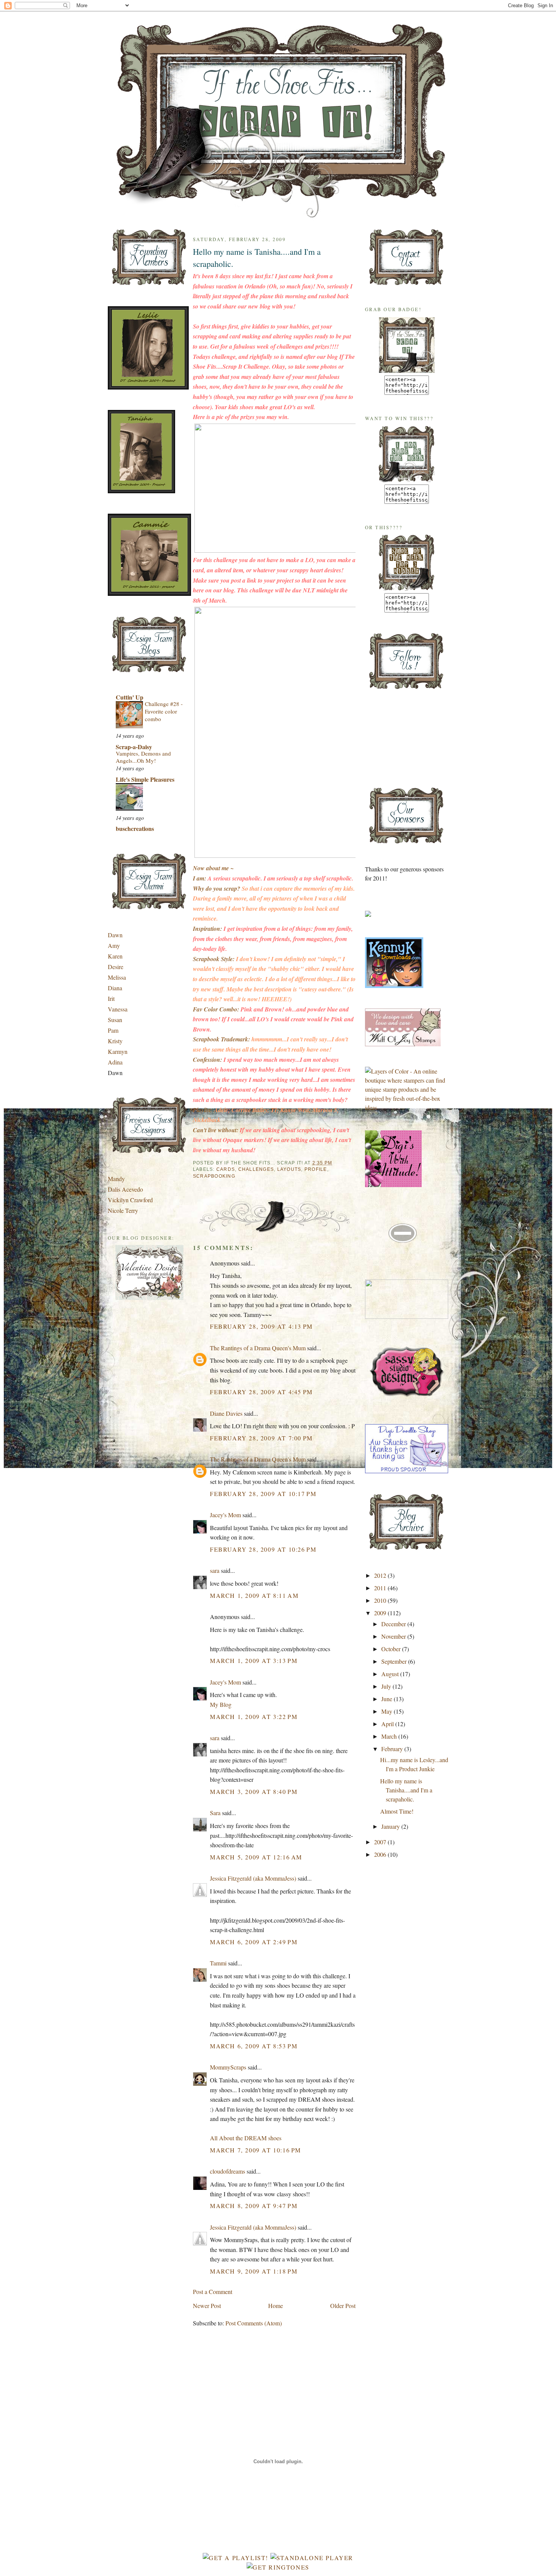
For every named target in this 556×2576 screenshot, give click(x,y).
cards (226, 1169)
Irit (111, 998)
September (395, 1661)
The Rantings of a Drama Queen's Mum (258, 1348)
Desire (116, 967)
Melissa (117, 977)
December (394, 1624)
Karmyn (118, 1051)
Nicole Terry (123, 1210)
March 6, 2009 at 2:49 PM (254, 1942)
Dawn (115, 935)
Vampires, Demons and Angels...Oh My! (143, 757)
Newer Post (207, 2306)
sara (215, 1570)
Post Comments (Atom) (254, 2323)
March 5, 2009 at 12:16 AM (256, 1857)
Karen (115, 956)
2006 (381, 1854)
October (392, 1649)
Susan (115, 1020)
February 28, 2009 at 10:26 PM (263, 1549)
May (387, 1711)
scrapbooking (214, 1176)
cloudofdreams (228, 2171)
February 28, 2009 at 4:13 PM (261, 1326)
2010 (381, 1600)
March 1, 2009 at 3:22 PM (254, 1717)
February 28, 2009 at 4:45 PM (261, 1392)
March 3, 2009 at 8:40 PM (254, 1791)
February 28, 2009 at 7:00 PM (261, 1438)
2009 (381, 1613)
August (391, 1674)
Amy (114, 945)
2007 (381, 1842)
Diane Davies (226, 1413)
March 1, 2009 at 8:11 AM (254, 1595)
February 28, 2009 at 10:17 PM (263, 1494)
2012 (381, 1575)
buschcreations (135, 828)
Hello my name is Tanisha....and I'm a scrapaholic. (257, 257)
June (387, 1699)
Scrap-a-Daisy (134, 747)
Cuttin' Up (130, 697)
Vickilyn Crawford (130, 1200)
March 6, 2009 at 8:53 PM (254, 2046)
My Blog (221, 1704)
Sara (215, 1813)
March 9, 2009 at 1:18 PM (254, 2271)
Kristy (115, 1041)
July (387, 1686)
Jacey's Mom (225, 1515)
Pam (113, 1030)
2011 (381, 1588)
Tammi (218, 1963)
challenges (256, 1169)
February (393, 1749)
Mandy (116, 1179)
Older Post (343, 2306)
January (391, 1826)
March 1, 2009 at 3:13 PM (254, 1660)
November (394, 1636)
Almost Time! (397, 1811)
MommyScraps (228, 2067)
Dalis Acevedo (125, 1189)
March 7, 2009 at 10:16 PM (255, 2150)
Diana (115, 988)
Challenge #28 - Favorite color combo (164, 711)
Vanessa (118, 1009)
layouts (289, 1169)
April (388, 1724)
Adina (115, 1062)
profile (316, 1169)
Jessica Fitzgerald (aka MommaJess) (253, 1878)
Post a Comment (213, 2292)
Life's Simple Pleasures (145, 779)
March (390, 1736)
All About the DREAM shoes (246, 2138)
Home (276, 2306)
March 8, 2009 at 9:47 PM (254, 2206)
